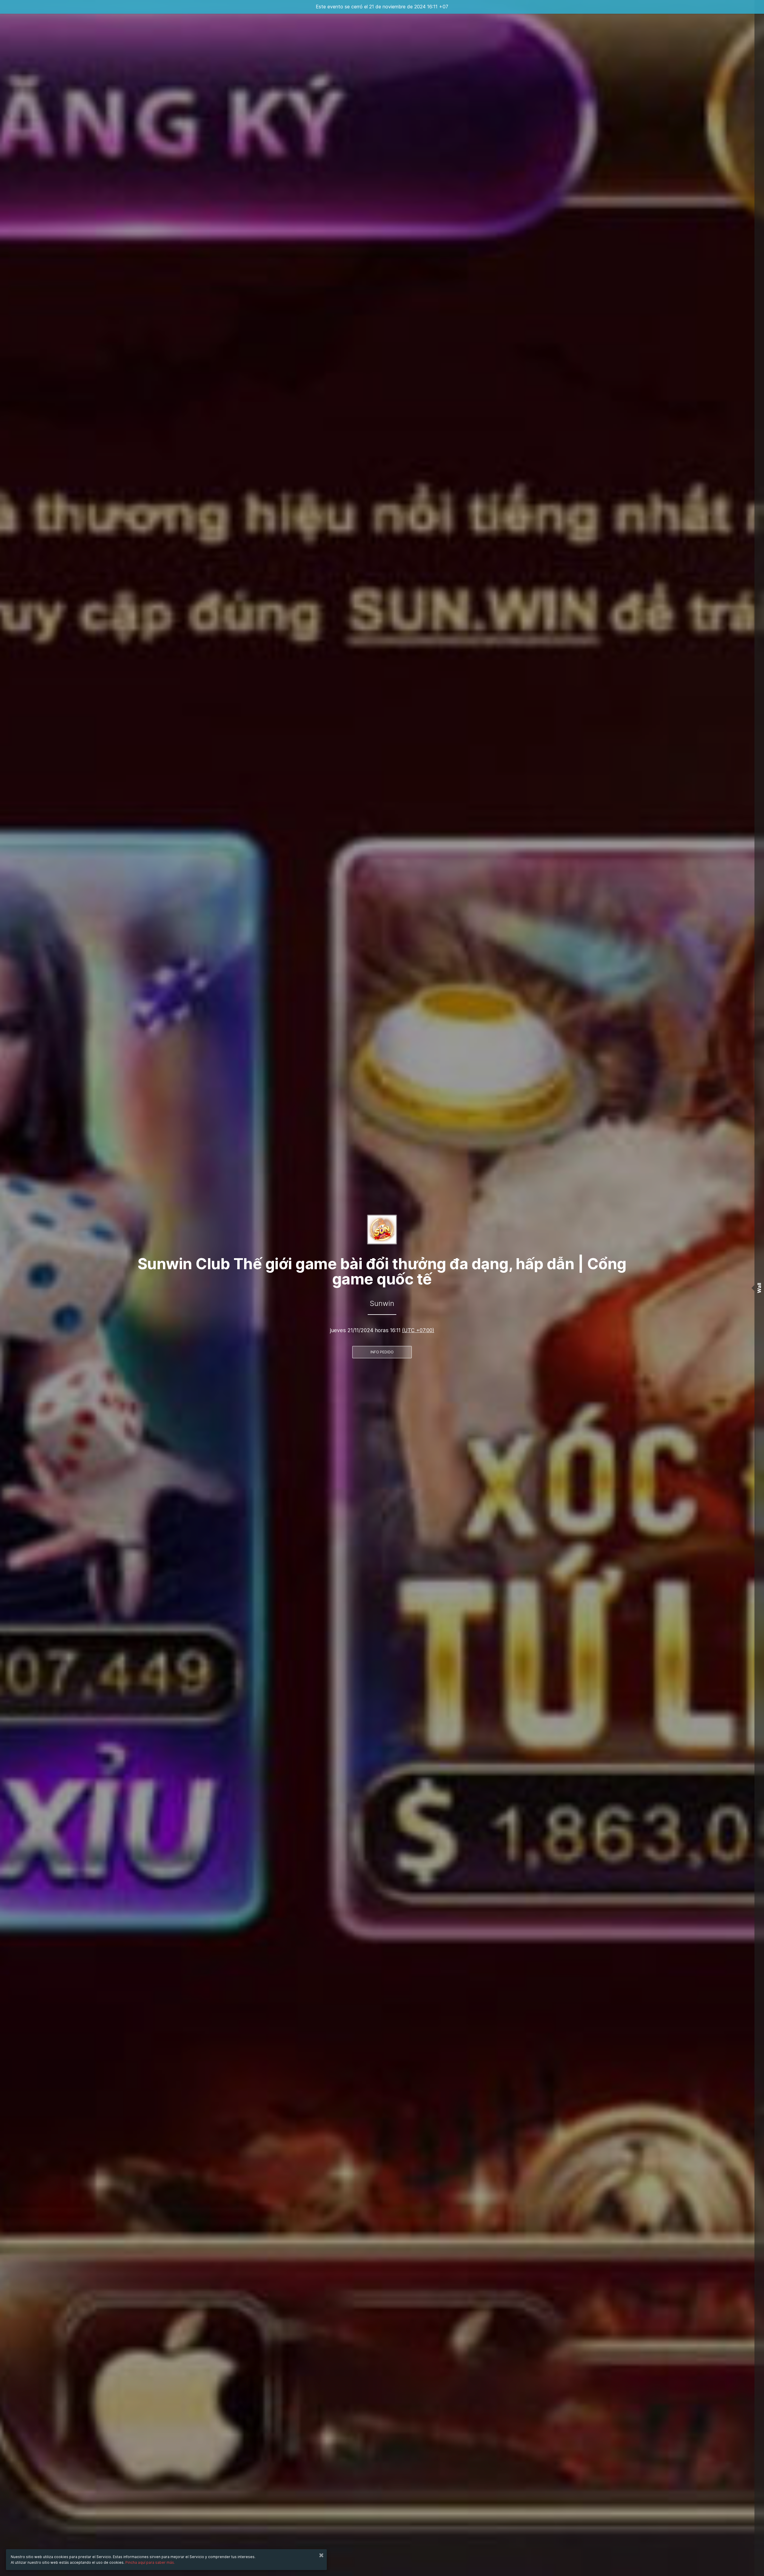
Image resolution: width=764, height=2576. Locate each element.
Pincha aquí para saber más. (150, 2562)
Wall (759, 1288)
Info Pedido (382, 1352)
